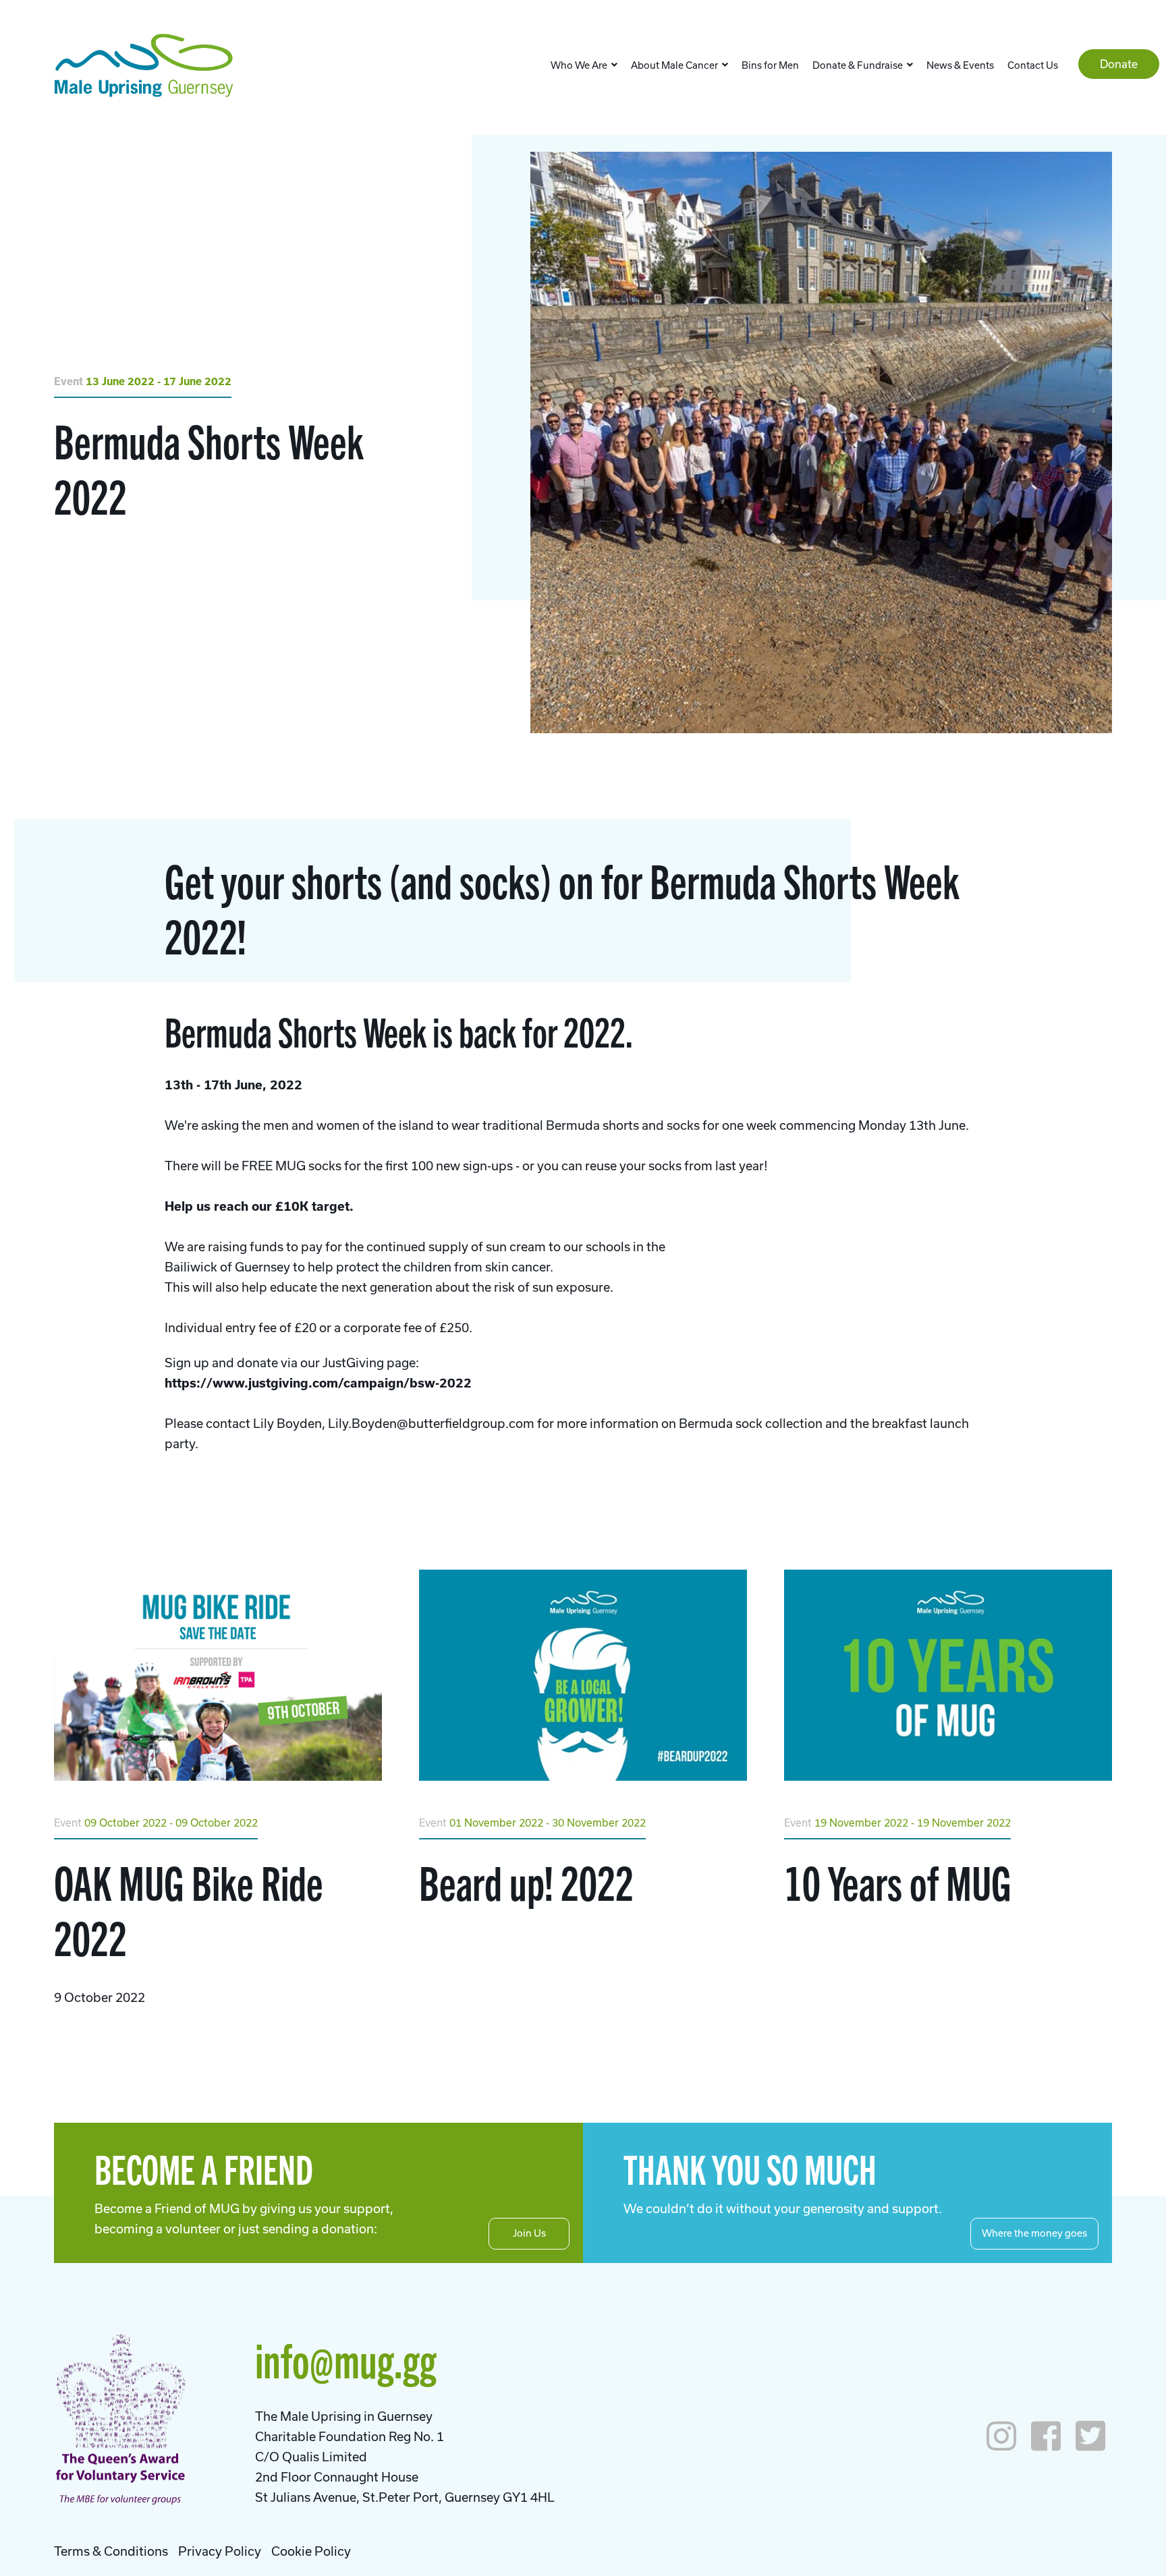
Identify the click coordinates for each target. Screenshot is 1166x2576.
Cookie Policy (311, 2551)
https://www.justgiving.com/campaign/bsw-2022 (318, 1383)
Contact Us (1033, 65)
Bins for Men (770, 65)
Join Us (529, 2233)
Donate (1119, 64)
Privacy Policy (220, 2551)
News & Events (960, 65)
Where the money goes (1034, 2233)
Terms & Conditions (111, 2551)
